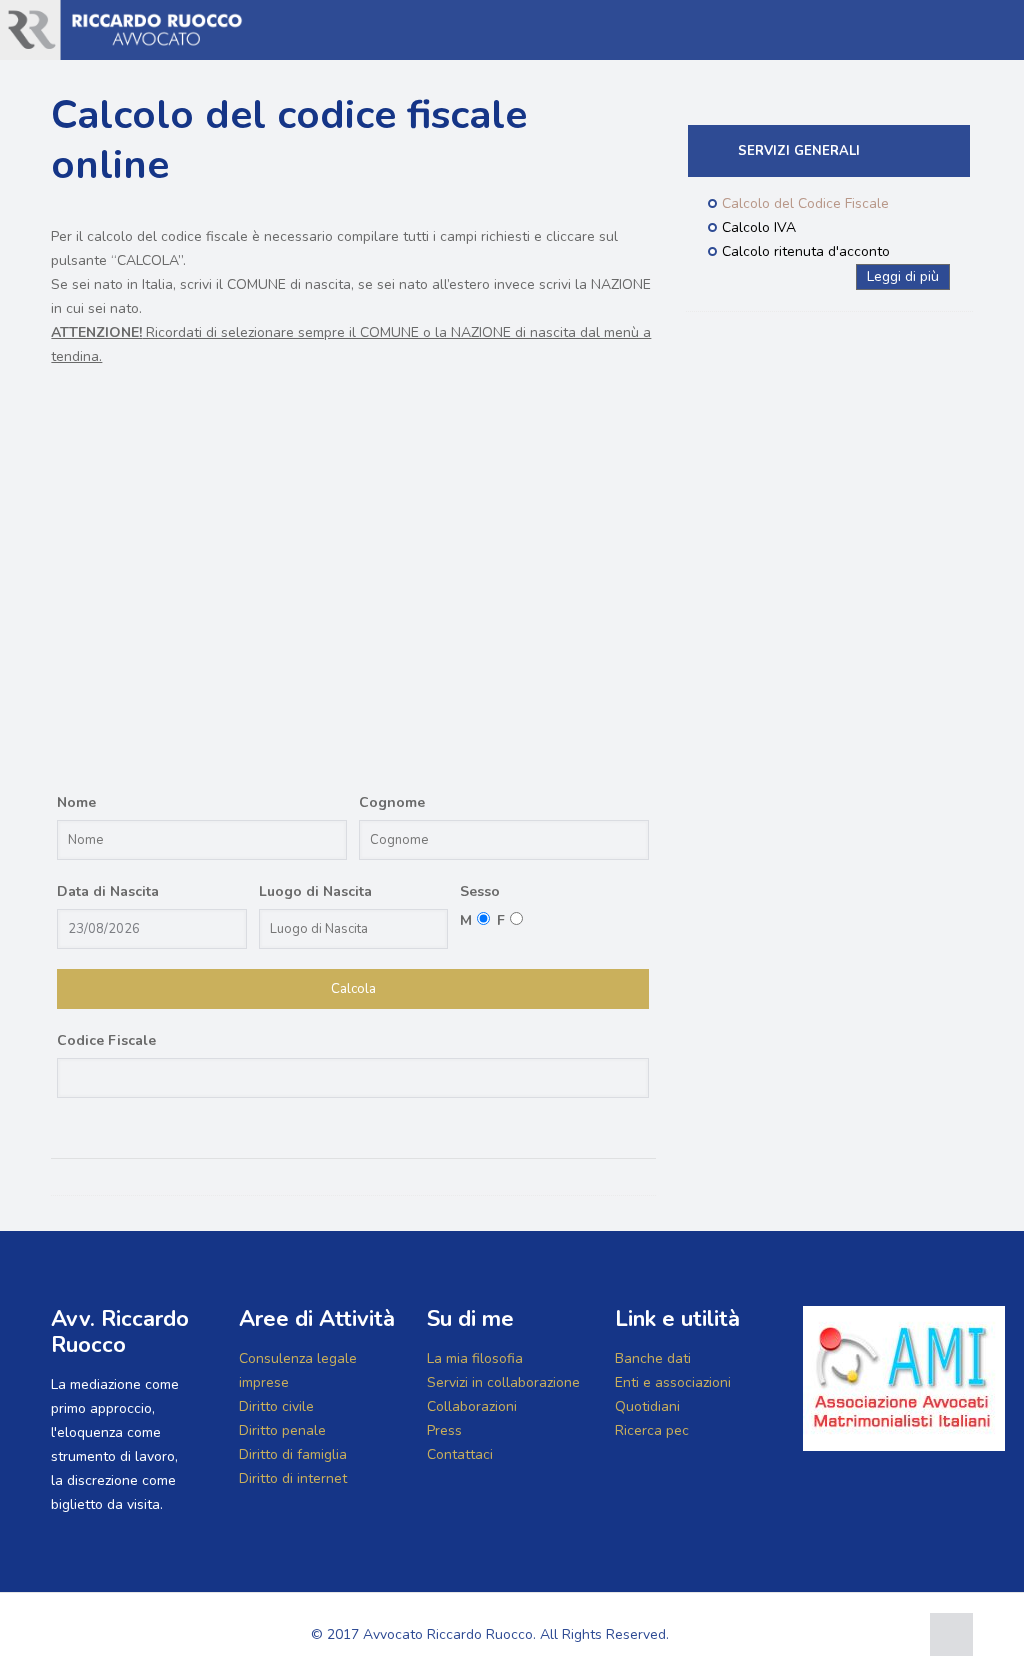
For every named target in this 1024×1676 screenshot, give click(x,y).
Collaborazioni (472, 1406)
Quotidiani (647, 1406)
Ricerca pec (652, 1430)
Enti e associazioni (673, 1382)
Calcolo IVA (759, 227)
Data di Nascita (108, 891)
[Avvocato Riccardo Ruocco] (124, 30)
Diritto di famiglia (293, 1454)
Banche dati (653, 1358)
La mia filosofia (475, 1358)
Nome (76, 802)
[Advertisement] (353, 592)
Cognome (392, 802)
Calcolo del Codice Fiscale (805, 203)
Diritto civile (276, 1406)
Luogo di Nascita (315, 891)
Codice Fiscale (106, 1040)
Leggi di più (903, 276)
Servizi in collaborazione (503, 1382)
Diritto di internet (293, 1478)
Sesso (480, 891)
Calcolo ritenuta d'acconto (806, 251)
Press (444, 1430)
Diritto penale (282, 1430)
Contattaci (460, 1454)
